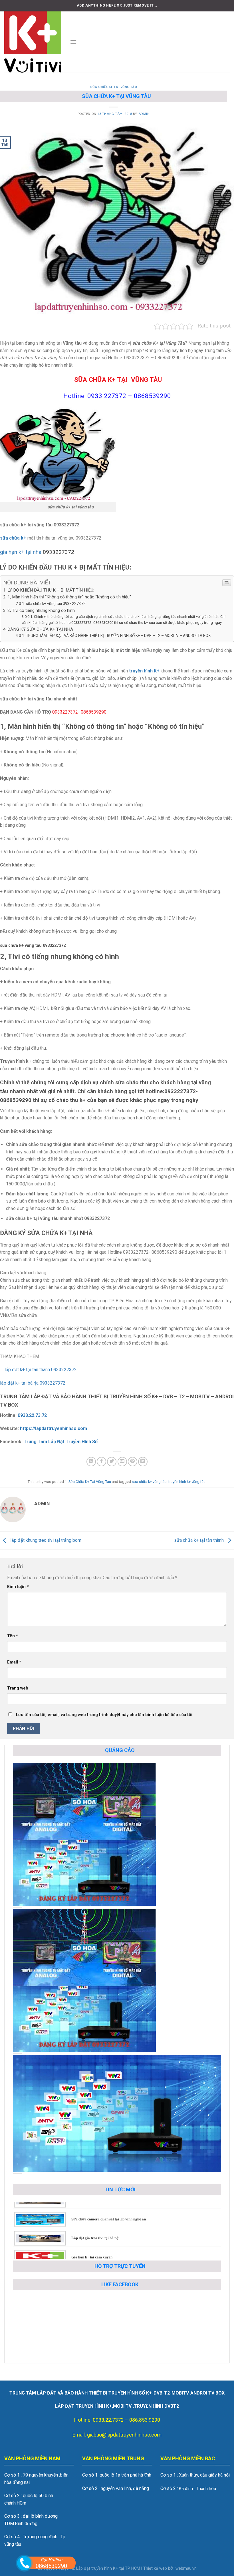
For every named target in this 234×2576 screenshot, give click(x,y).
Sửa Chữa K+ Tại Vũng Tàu (114, 87)
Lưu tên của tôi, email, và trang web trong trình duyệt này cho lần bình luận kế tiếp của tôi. (105, 1715)
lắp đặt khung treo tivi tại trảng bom (45, 1540)
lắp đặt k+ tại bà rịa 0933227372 (33, 1383)
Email (14, 1662)
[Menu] (73, 42)
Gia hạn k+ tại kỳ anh (89, 2240)
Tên (13, 1636)
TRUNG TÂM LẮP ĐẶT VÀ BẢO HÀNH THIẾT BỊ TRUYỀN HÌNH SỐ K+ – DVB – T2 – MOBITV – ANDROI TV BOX (118, 636)
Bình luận (18, 1587)
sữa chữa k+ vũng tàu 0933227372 (56, 604)
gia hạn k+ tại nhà (21, 552)
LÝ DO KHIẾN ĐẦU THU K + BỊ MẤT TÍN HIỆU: (51, 590)
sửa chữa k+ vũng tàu (149, 1482)
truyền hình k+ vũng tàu (187, 1482)
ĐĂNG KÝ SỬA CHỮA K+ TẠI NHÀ (40, 629)
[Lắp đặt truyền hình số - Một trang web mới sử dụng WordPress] (33, 42)
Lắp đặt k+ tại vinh (87, 2259)
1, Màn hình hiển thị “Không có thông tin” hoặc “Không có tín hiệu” (69, 597)
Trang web (18, 1688)
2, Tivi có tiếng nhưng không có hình (41, 610)
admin (144, 114)
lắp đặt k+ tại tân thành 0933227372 (38, 1370)
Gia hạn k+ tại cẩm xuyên (92, 2221)
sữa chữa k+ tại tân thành (199, 1540)
